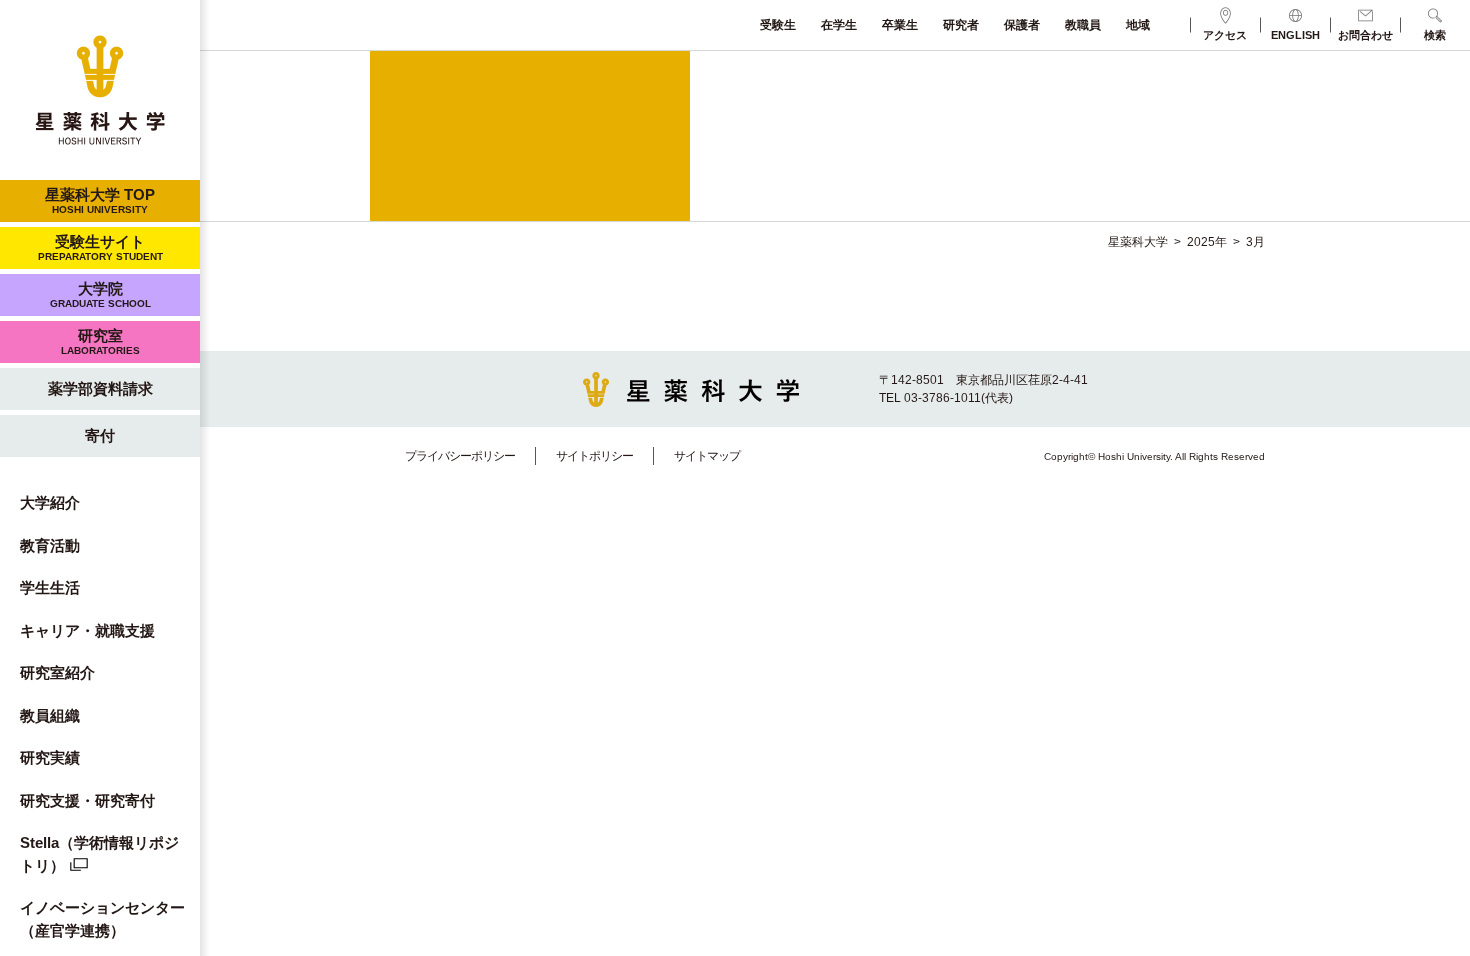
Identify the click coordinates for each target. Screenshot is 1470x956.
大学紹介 (50, 502)
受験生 (778, 25)
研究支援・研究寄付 (87, 800)
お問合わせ (1365, 35)
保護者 (1022, 25)
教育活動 (50, 545)
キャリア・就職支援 (87, 630)
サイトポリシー (594, 456)
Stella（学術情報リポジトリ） (99, 854)
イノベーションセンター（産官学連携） (102, 919)
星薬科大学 (1138, 242)
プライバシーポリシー (460, 456)
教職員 (1083, 25)
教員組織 (50, 715)
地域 (1138, 25)
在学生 (839, 25)
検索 (1435, 35)
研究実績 (50, 757)
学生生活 (50, 587)
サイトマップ (707, 456)
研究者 (961, 25)
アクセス (1225, 35)
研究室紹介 (57, 672)
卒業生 (900, 25)
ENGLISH (1295, 35)
